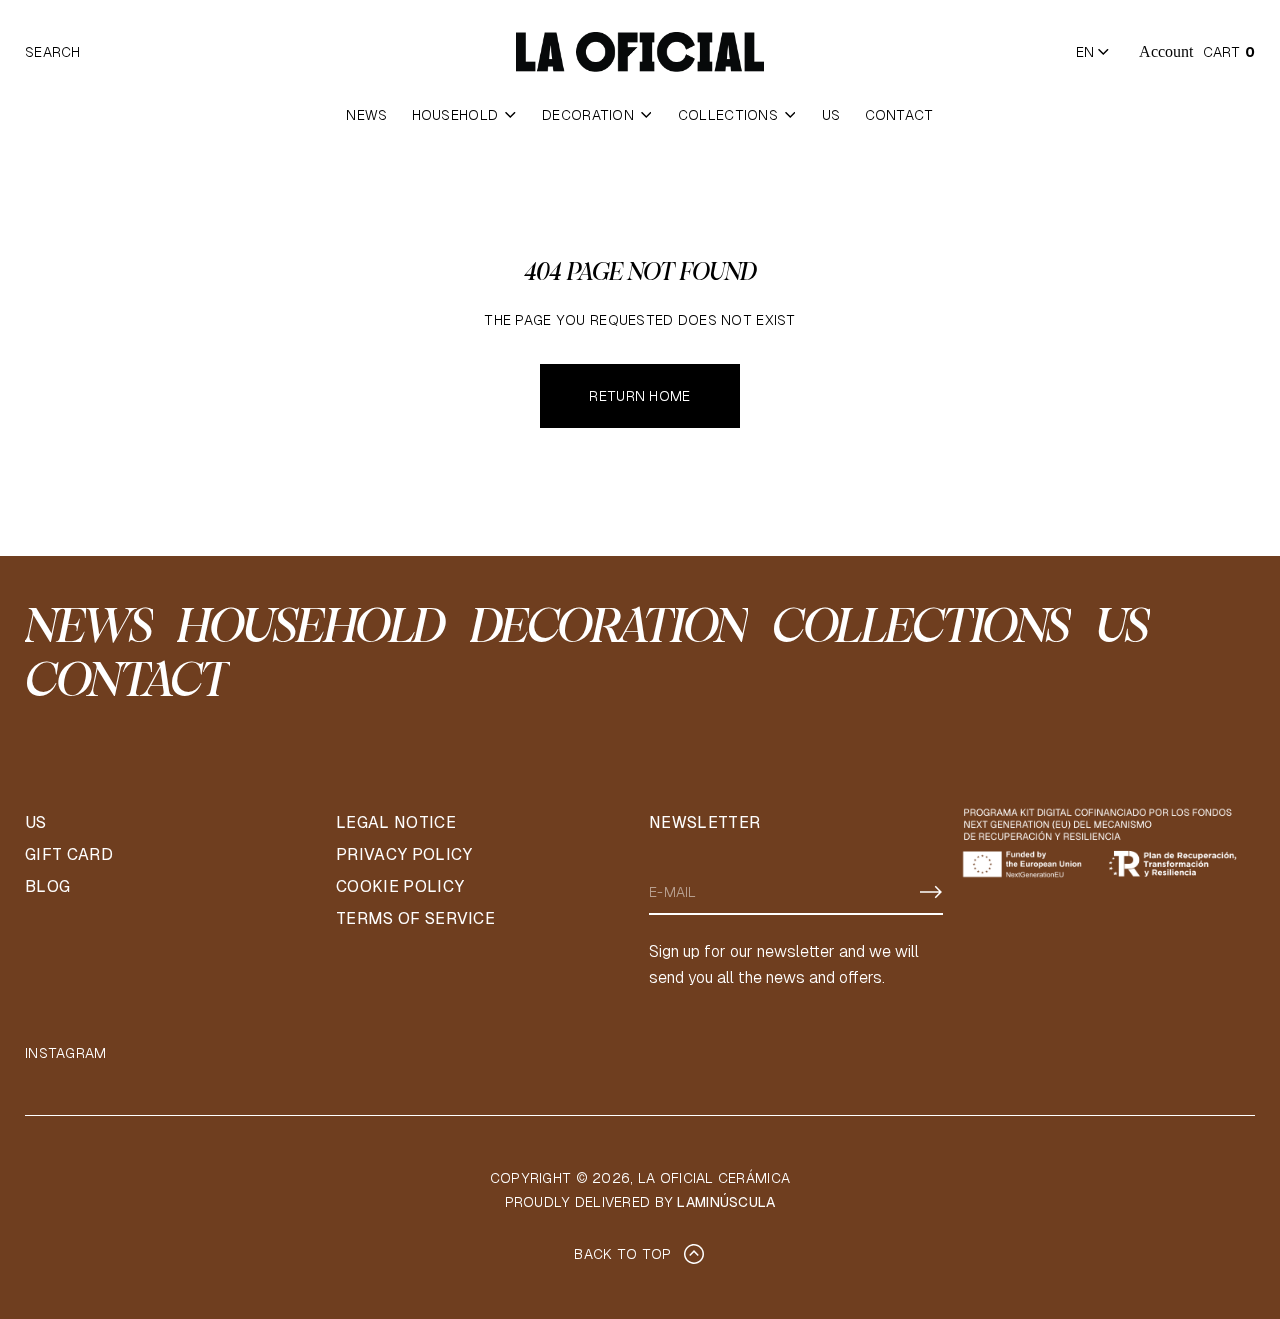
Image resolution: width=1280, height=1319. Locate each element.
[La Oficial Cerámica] (640, 52)
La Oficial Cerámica (714, 1178)
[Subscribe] (931, 892)
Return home (639, 396)
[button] (53, 52)
